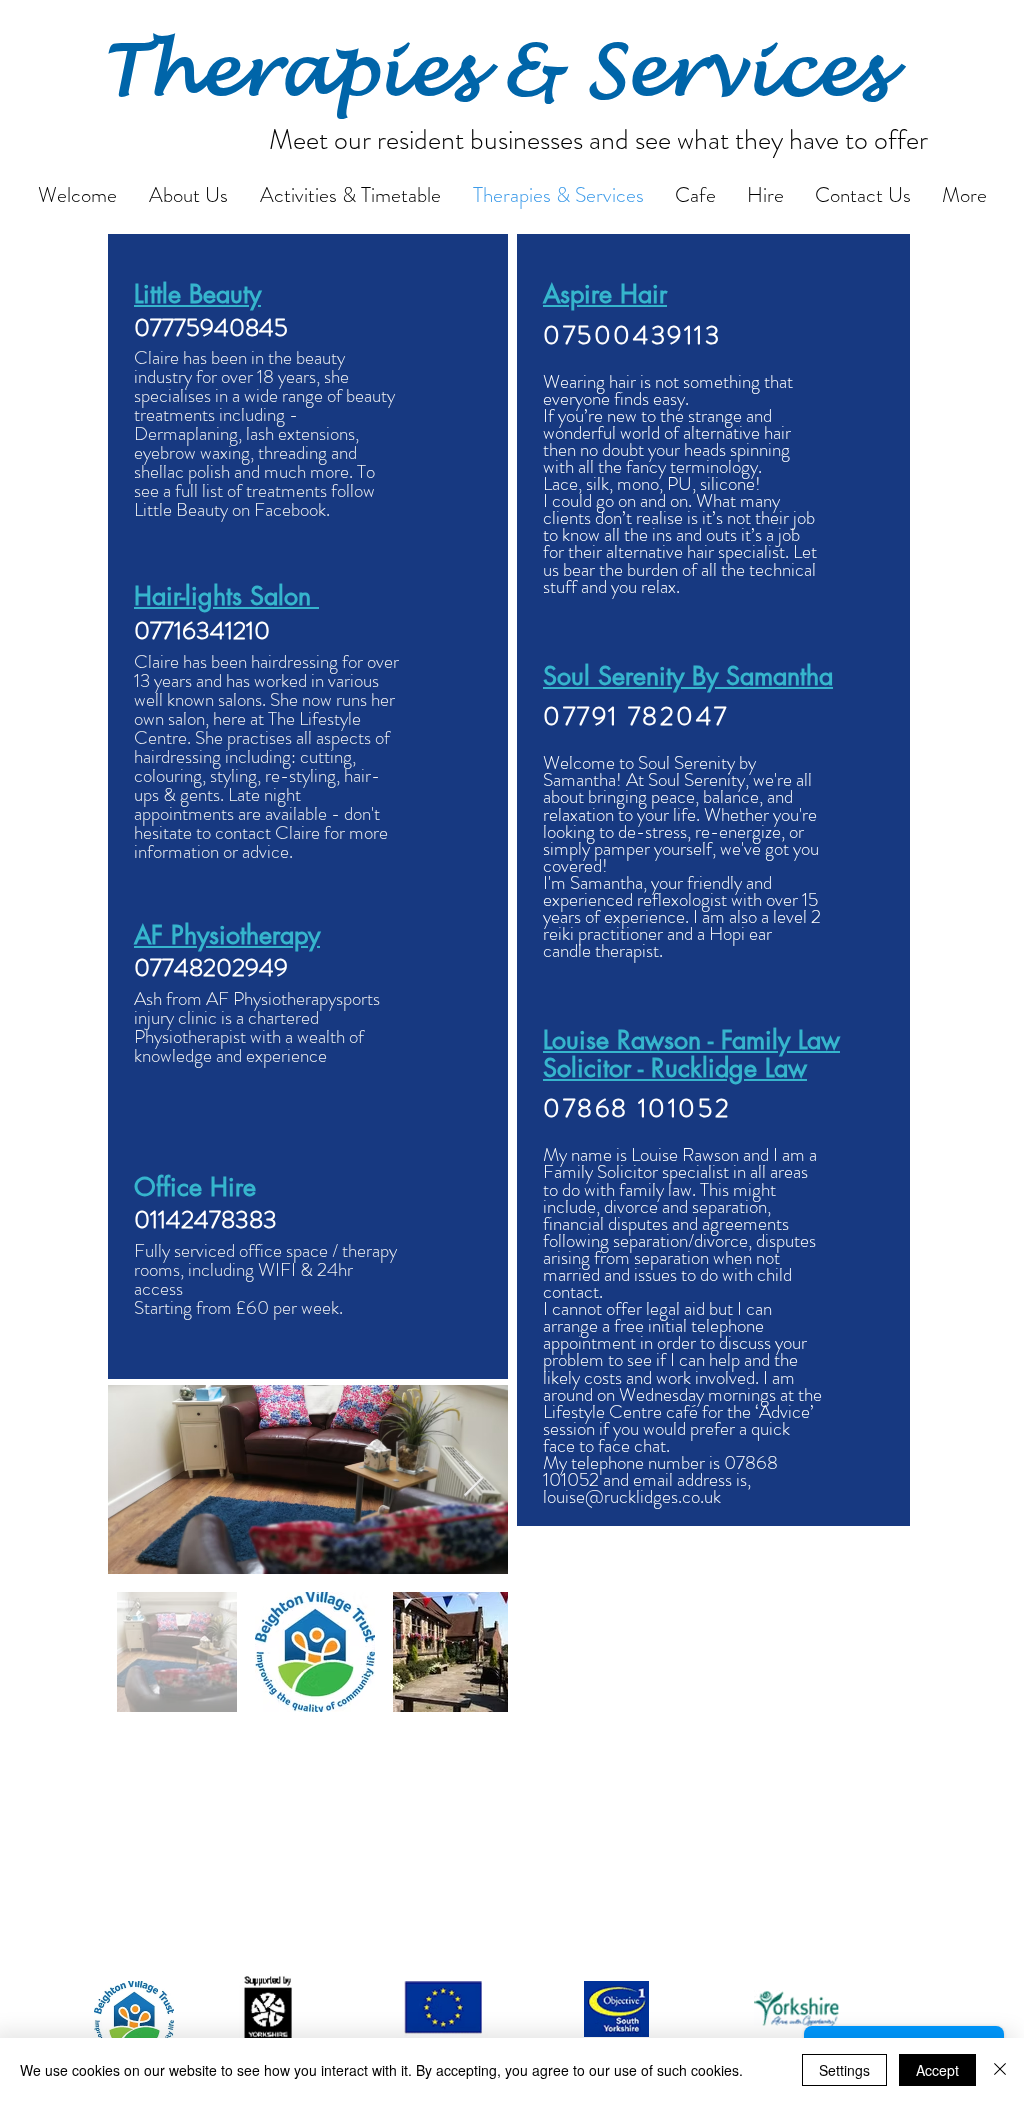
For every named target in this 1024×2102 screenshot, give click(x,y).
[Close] (1000, 2070)
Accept (937, 2070)
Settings (844, 2070)
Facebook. (292, 509)
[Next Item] (473, 1479)
